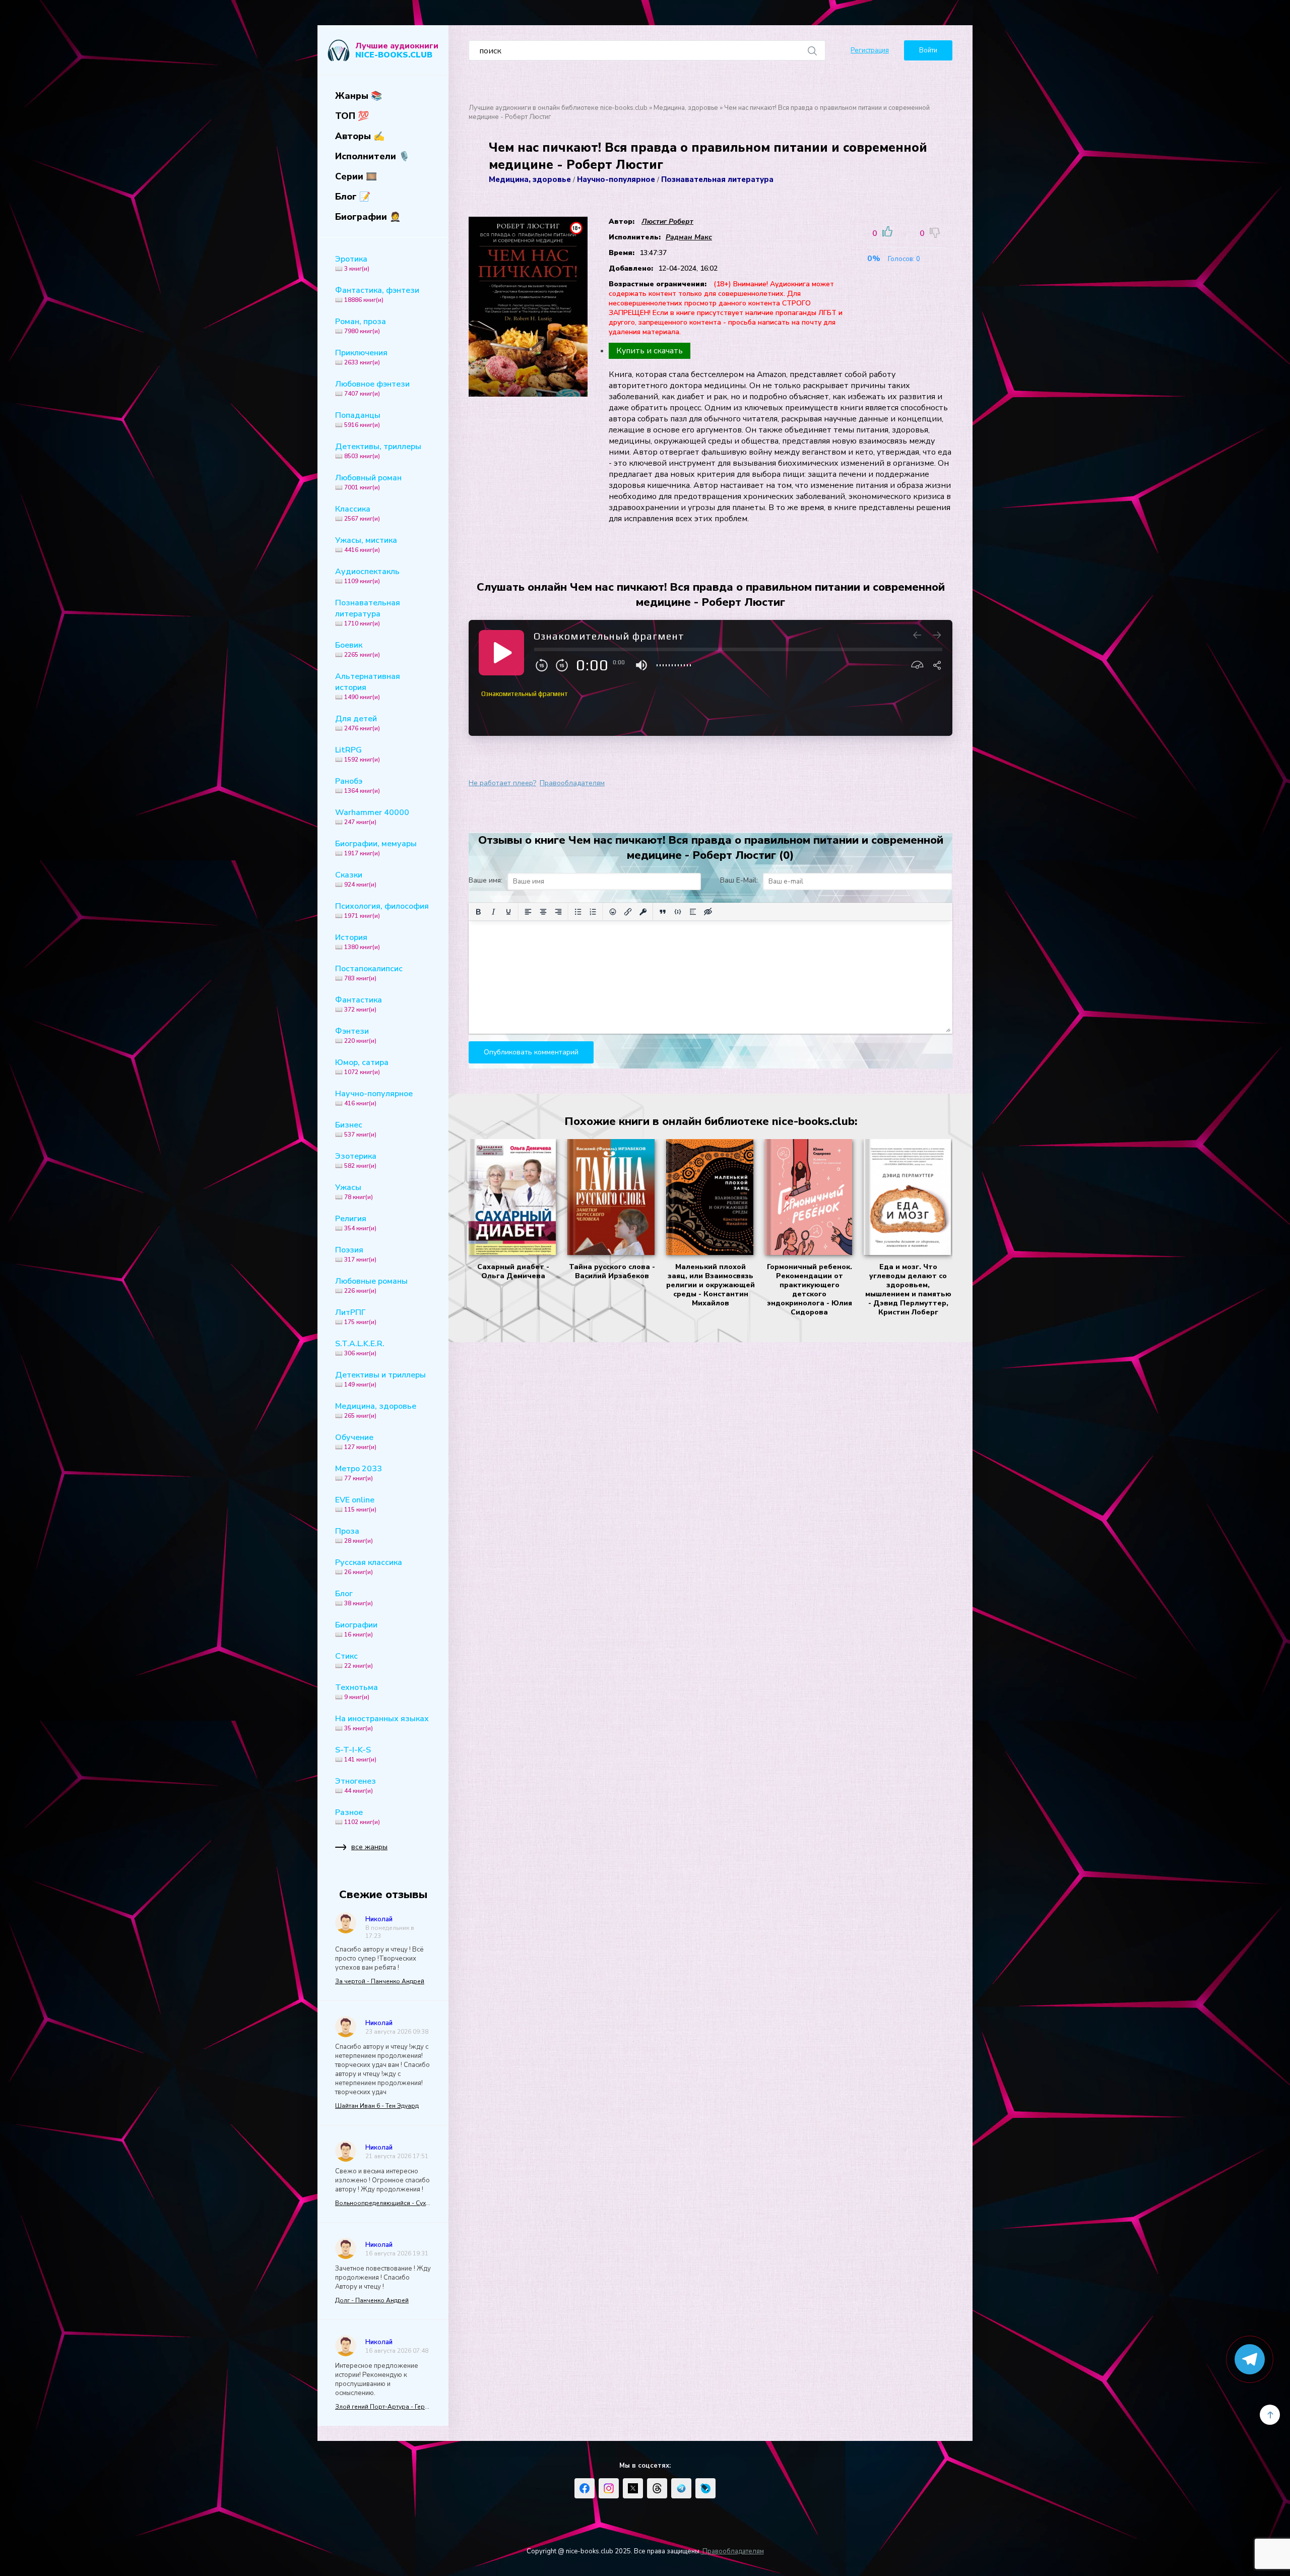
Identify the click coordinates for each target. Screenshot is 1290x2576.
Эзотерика (356, 1160)
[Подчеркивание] (508, 912)
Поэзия (356, 1254)
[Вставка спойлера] (693, 912)
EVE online (356, 1504)
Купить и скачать (650, 351)
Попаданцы (358, 419)
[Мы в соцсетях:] (585, 2488)
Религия (356, 1223)
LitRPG (358, 754)
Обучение (356, 1441)
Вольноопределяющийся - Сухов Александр (383, 2203)
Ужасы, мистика (366, 544)
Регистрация (870, 50)
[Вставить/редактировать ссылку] (628, 912)
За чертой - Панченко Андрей (380, 1981)
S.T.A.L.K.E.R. (360, 1348)
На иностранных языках (382, 1723)
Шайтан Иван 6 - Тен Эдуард (377, 2106)
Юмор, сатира (362, 1066)
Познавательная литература (368, 612)
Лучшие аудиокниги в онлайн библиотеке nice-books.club (558, 108)
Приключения (361, 357)
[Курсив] (493, 912)
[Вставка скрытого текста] (708, 912)
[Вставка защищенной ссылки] (643, 912)
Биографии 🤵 (368, 217)
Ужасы (354, 1191)
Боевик (358, 649)
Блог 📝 (353, 197)
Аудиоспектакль (367, 576)
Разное (358, 1816)
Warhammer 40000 (372, 816)
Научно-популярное (374, 1098)
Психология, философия (382, 910)
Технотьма (357, 1691)
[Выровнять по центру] (543, 912)
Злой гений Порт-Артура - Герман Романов (383, 2407)
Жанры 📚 (359, 96)
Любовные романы (371, 1285)
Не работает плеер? (502, 783)
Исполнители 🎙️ (372, 156)
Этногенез (356, 1785)
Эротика (352, 263)
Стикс (354, 1660)
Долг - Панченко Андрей (372, 2300)
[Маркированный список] (578, 912)
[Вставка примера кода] (678, 912)
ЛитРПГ (356, 1316)
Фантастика (359, 1004)
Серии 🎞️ (356, 176)
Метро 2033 (359, 1473)
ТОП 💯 (352, 116)
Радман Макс (689, 237)
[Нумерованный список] (593, 912)
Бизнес (356, 1129)
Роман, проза (361, 326)
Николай (379, 1919)
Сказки (356, 879)
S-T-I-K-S (356, 1754)
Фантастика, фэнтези (377, 294)
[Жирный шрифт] (478, 912)
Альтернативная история (368, 686)
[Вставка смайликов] (613, 912)
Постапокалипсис (369, 973)
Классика (358, 513)
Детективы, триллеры (378, 451)
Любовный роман (368, 482)
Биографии (356, 1629)
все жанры (369, 1847)
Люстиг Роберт (667, 222)
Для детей (358, 723)
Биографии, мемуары (376, 848)
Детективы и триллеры (380, 1379)
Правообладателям (572, 783)
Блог (354, 1598)
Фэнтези (356, 1035)
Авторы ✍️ (360, 136)
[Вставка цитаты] (663, 912)
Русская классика (369, 1566)
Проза (354, 1535)
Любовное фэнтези (372, 388)
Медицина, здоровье (376, 1410)
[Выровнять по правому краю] (558, 912)
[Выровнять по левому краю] (528, 912)
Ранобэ (358, 785)
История (358, 941)
